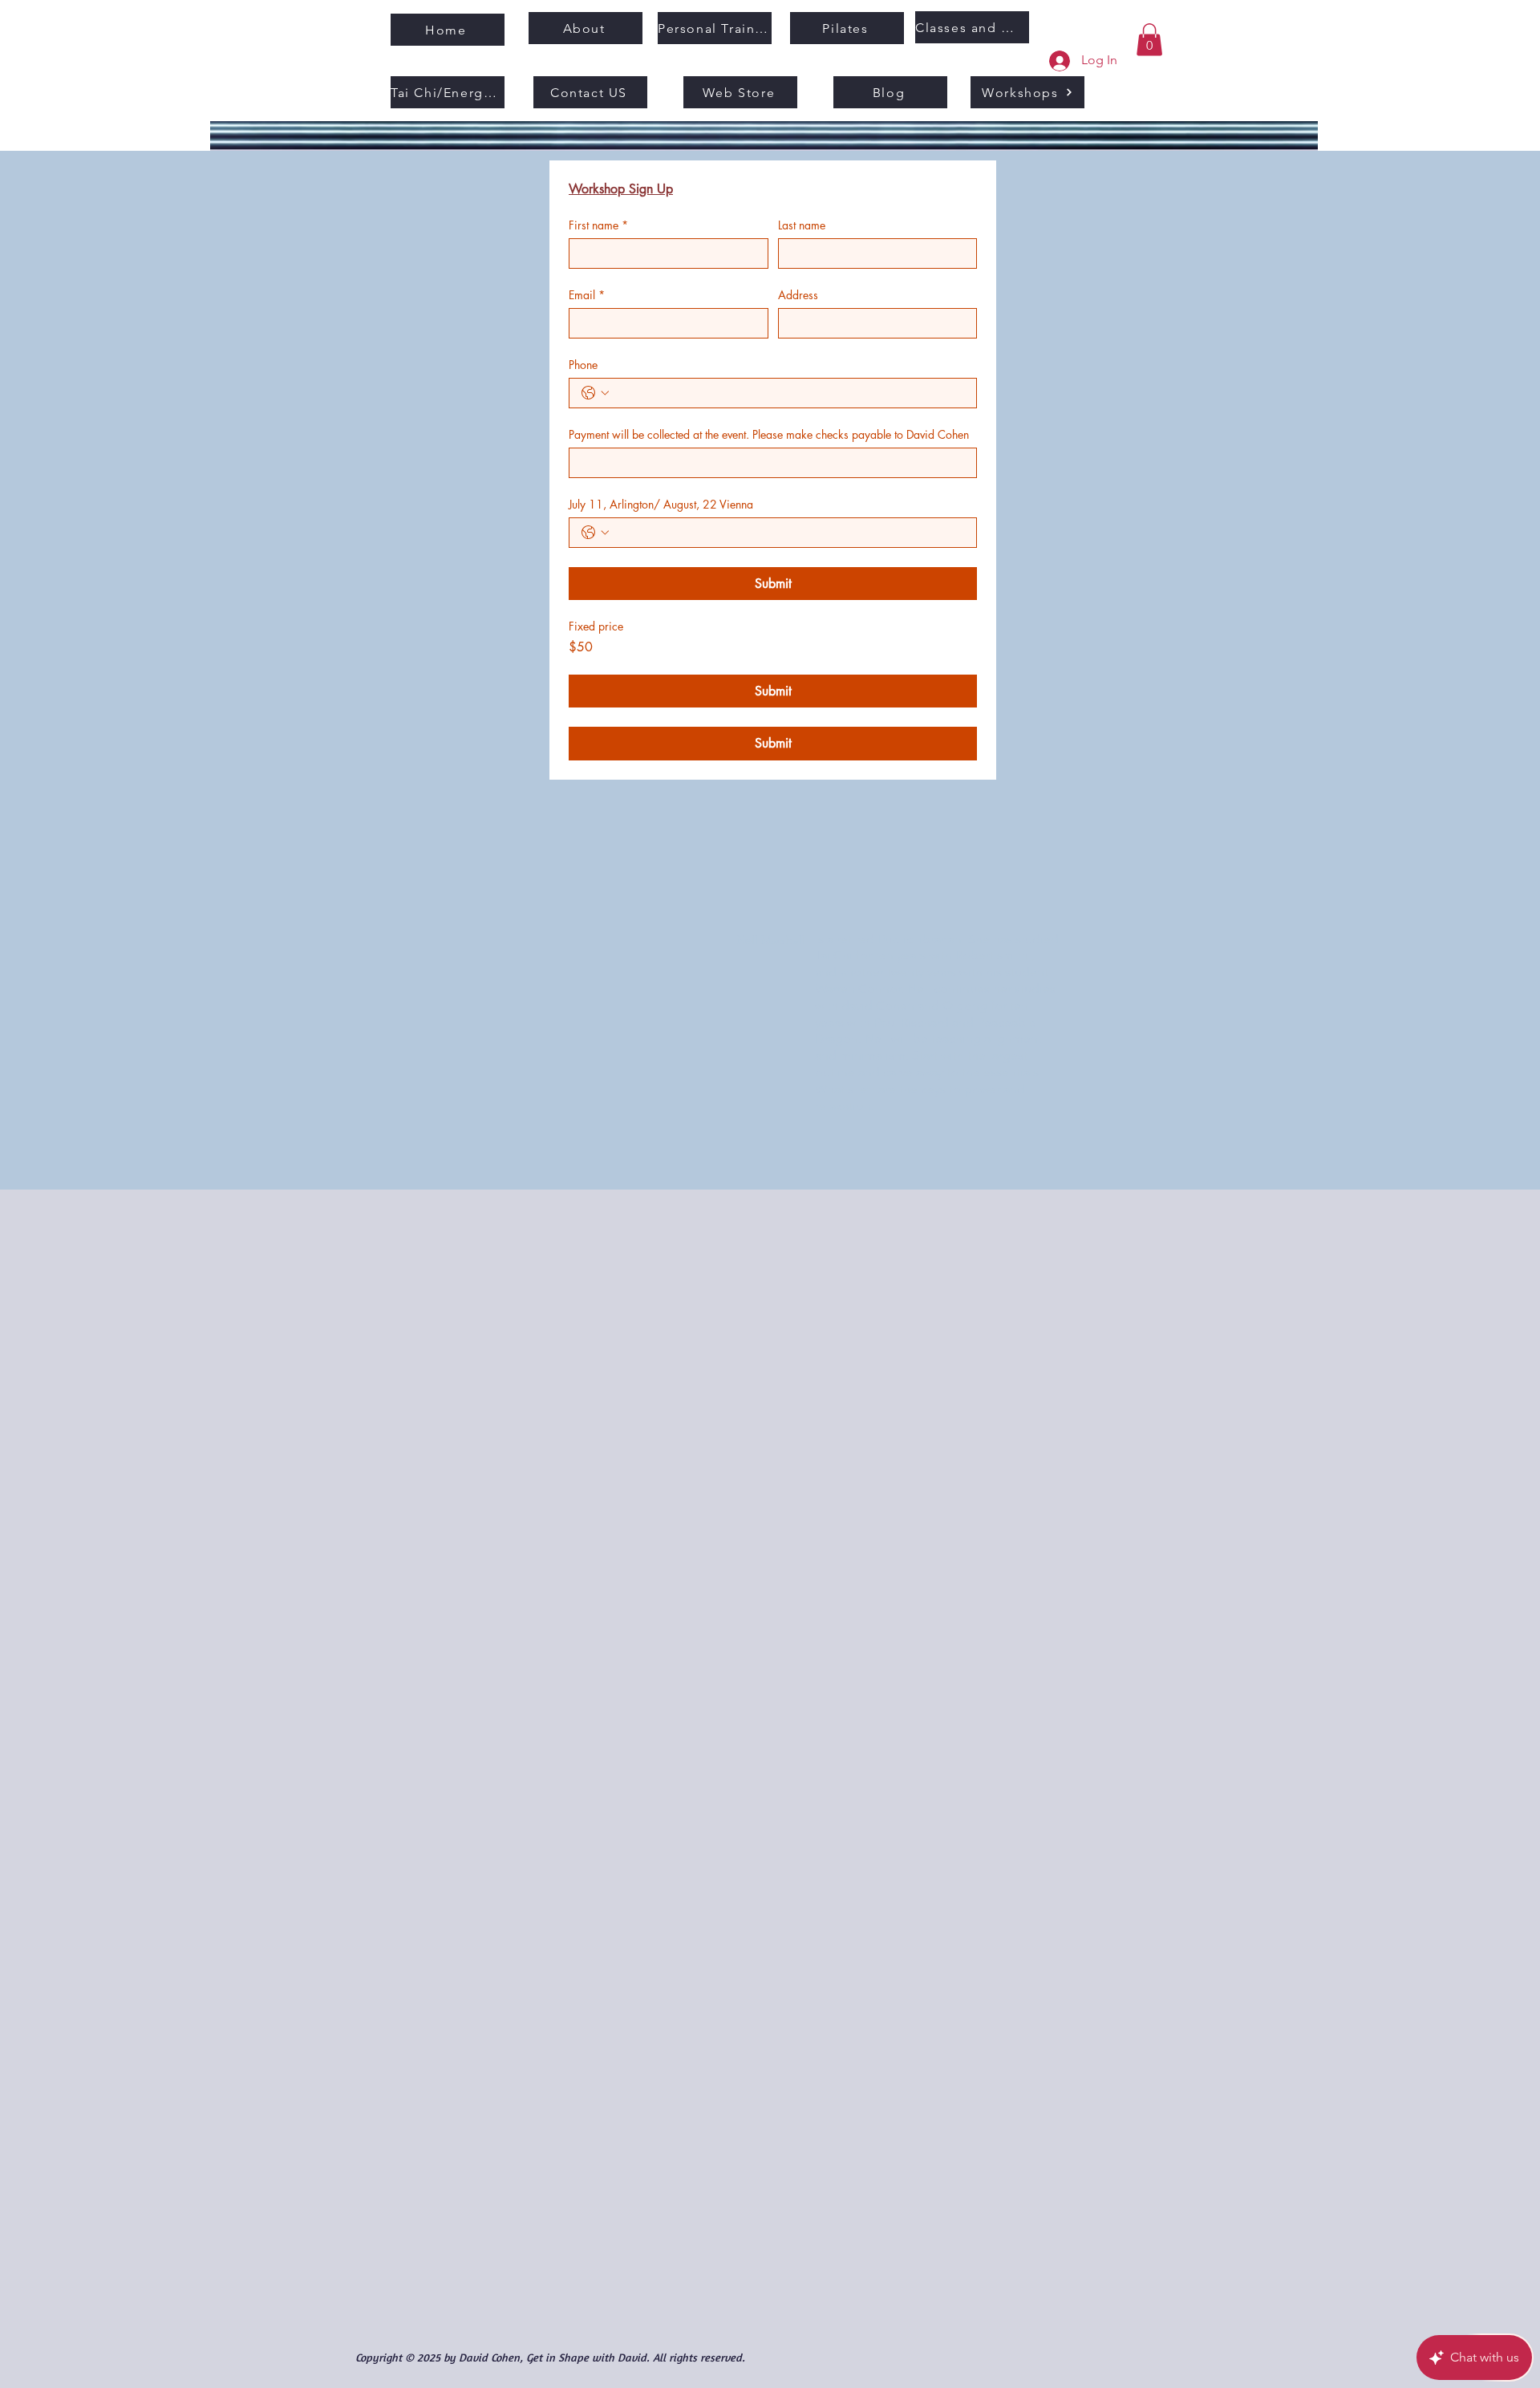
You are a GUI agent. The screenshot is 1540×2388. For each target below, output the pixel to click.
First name (598, 225)
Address (798, 295)
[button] (1149, 40)
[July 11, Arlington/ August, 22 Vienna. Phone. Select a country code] (595, 533)
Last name (802, 225)
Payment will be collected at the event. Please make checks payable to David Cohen (769, 434)
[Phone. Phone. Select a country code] (595, 393)
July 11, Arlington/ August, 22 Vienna (661, 504)
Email (587, 295)
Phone (583, 365)
